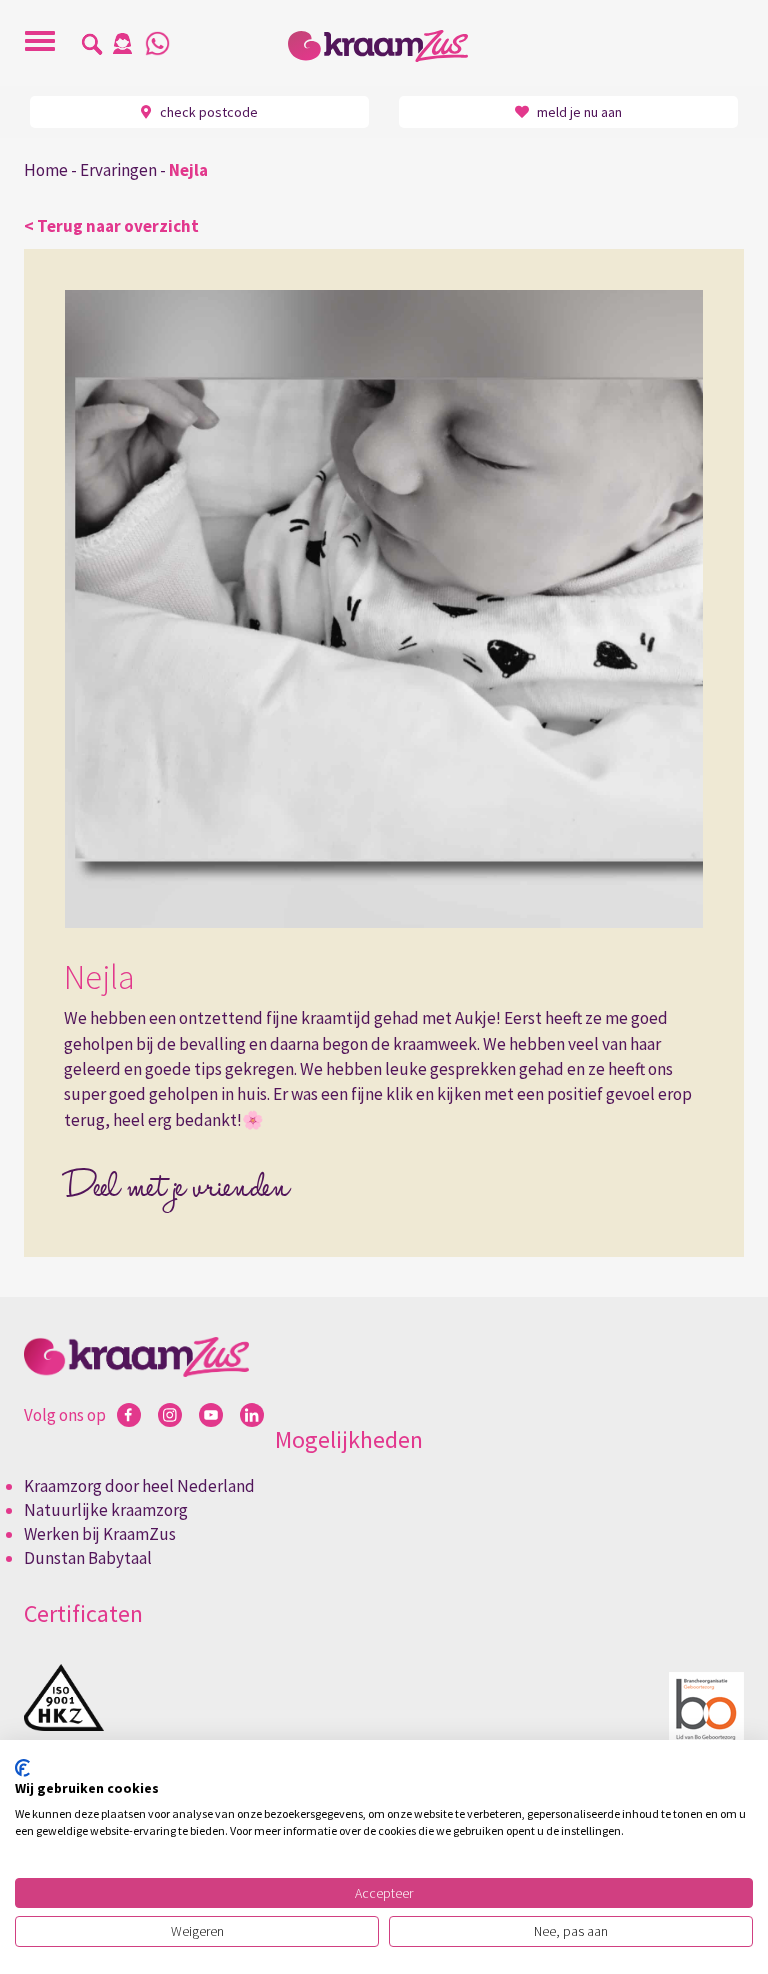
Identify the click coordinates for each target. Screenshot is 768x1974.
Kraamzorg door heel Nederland (139, 1486)
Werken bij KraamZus (100, 1534)
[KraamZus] (384, 46)
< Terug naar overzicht (111, 226)
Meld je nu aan (578, 112)
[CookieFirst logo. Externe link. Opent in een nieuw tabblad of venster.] (22, 1768)
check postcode (207, 112)
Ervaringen (118, 170)
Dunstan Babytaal (88, 1558)
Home (46, 170)
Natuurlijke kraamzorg (106, 1510)
